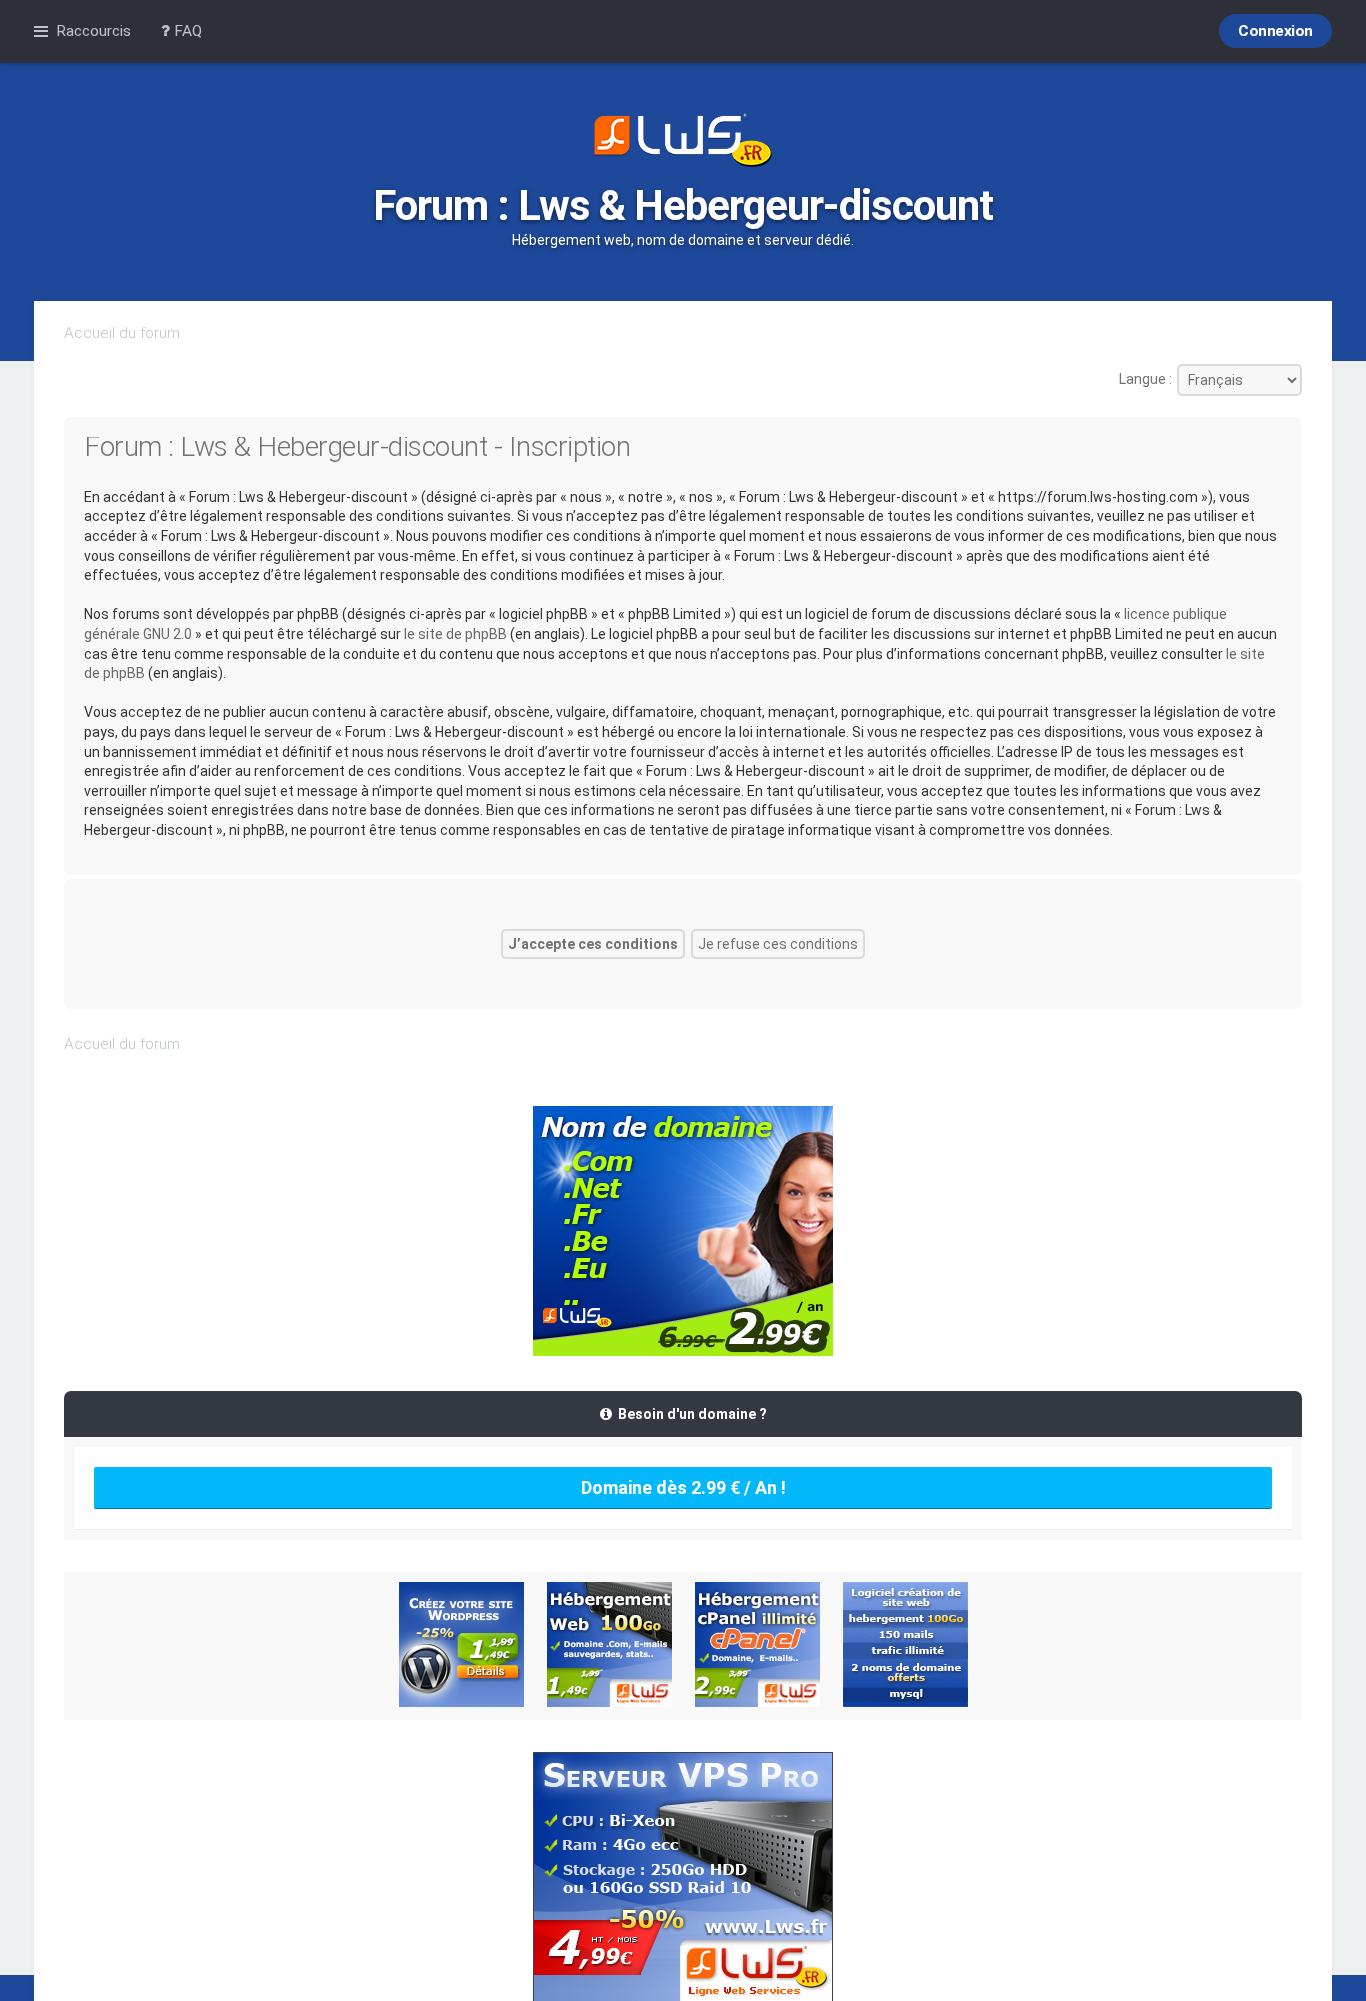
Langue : (1145, 379)
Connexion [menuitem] (1275, 31)
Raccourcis (93, 31)
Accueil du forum (122, 333)
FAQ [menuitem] (186, 31)
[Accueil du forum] (683, 142)
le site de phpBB (455, 634)
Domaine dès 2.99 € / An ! (683, 1487)
